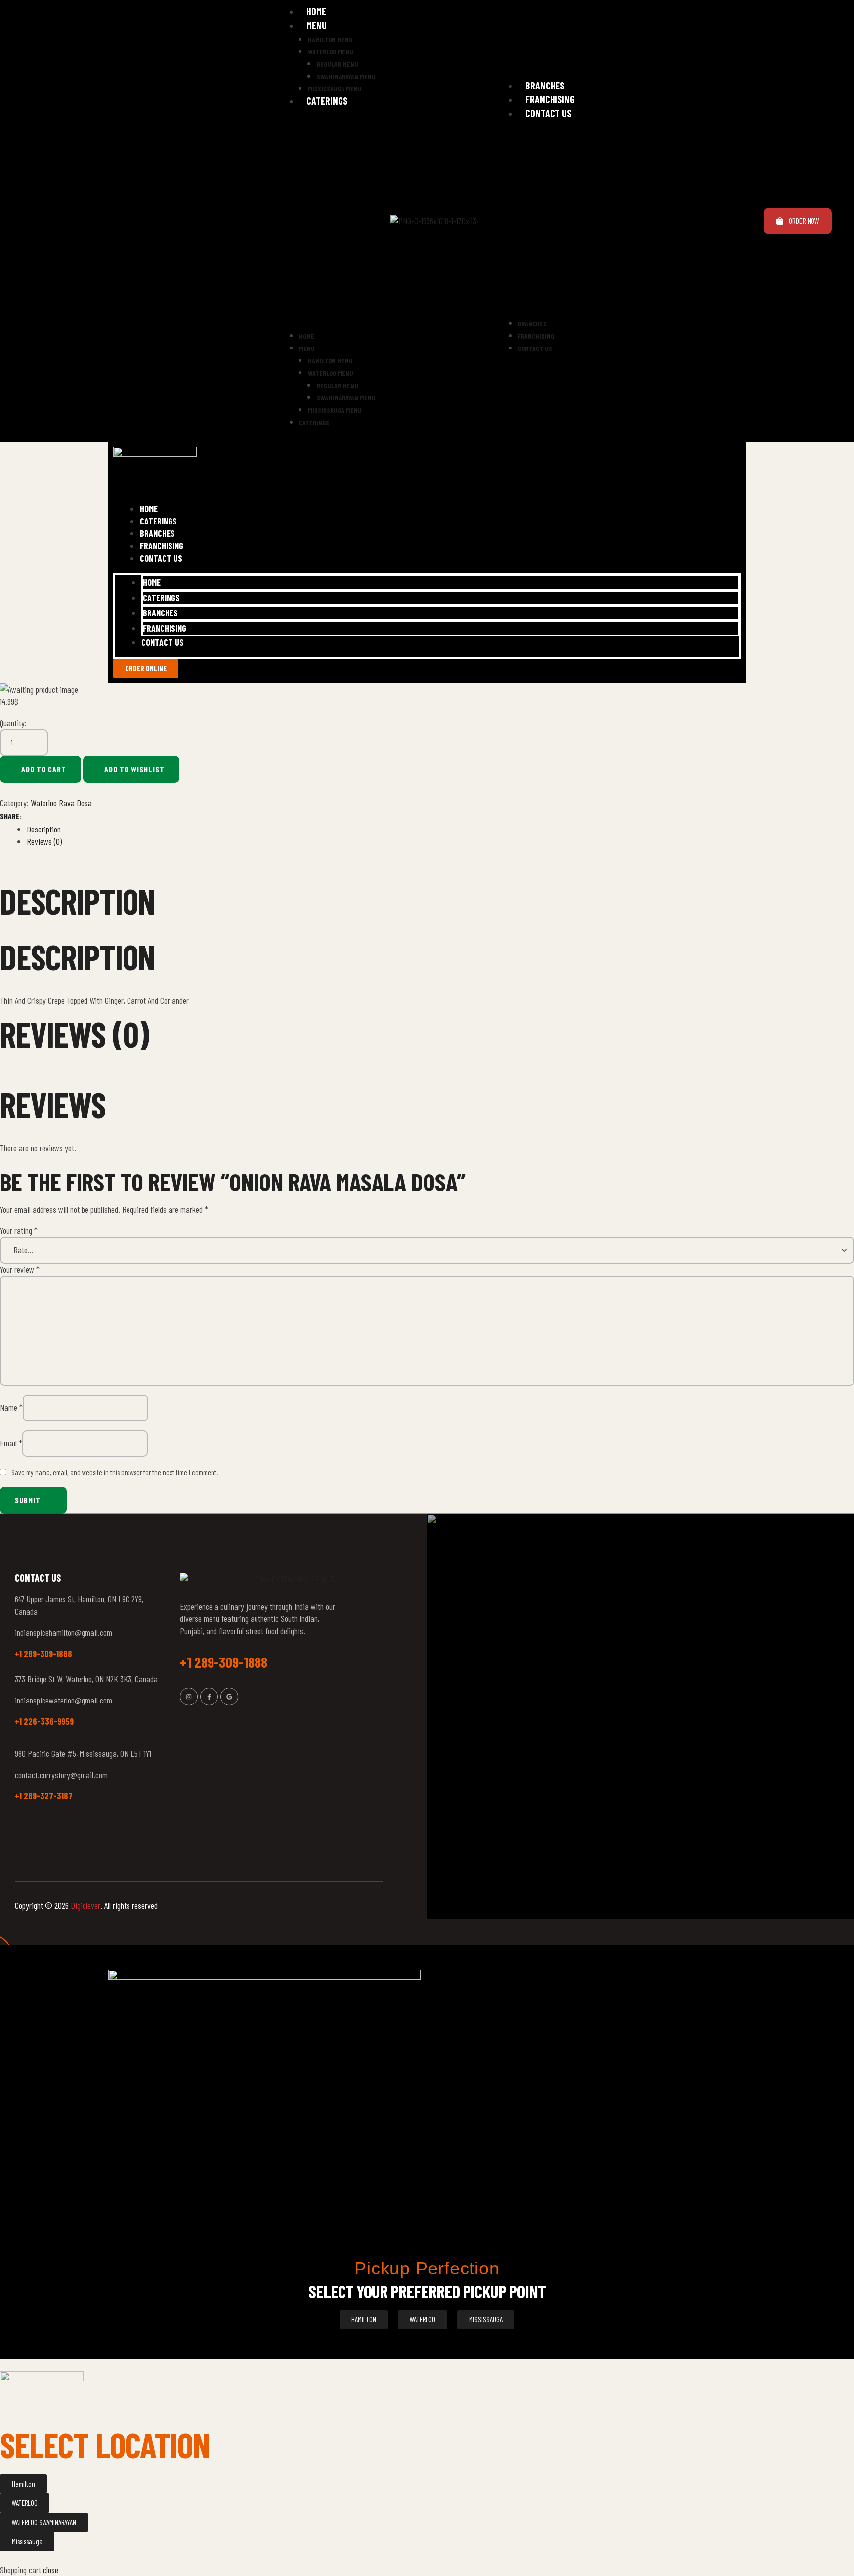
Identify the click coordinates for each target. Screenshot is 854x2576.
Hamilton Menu (330, 39)
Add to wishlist (134, 769)
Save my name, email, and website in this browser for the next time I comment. (115, 1472)
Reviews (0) (44, 841)
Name (11, 1407)
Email (11, 1443)
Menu (317, 25)
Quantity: (13, 723)
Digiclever (85, 1905)
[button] (324, 223)
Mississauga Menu (335, 89)
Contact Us (548, 113)
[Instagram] (189, 1697)
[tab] (440, 829)
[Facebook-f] (209, 1697)
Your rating (19, 1230)
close (51, 2570)
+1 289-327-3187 (44, 1796)
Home (316, 11)
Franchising (550, 99)
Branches (545, 86)
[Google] (229, 1697)
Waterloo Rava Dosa (61, 803)
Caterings (327, 101)
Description (44, 829)
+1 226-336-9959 (44, 1721)
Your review (20, 1269)
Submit (28, 1500)
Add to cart (44, 769)
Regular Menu (338, 64)
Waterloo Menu (331, 52)
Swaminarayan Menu (346, 76)
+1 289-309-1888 (43, 1654)
